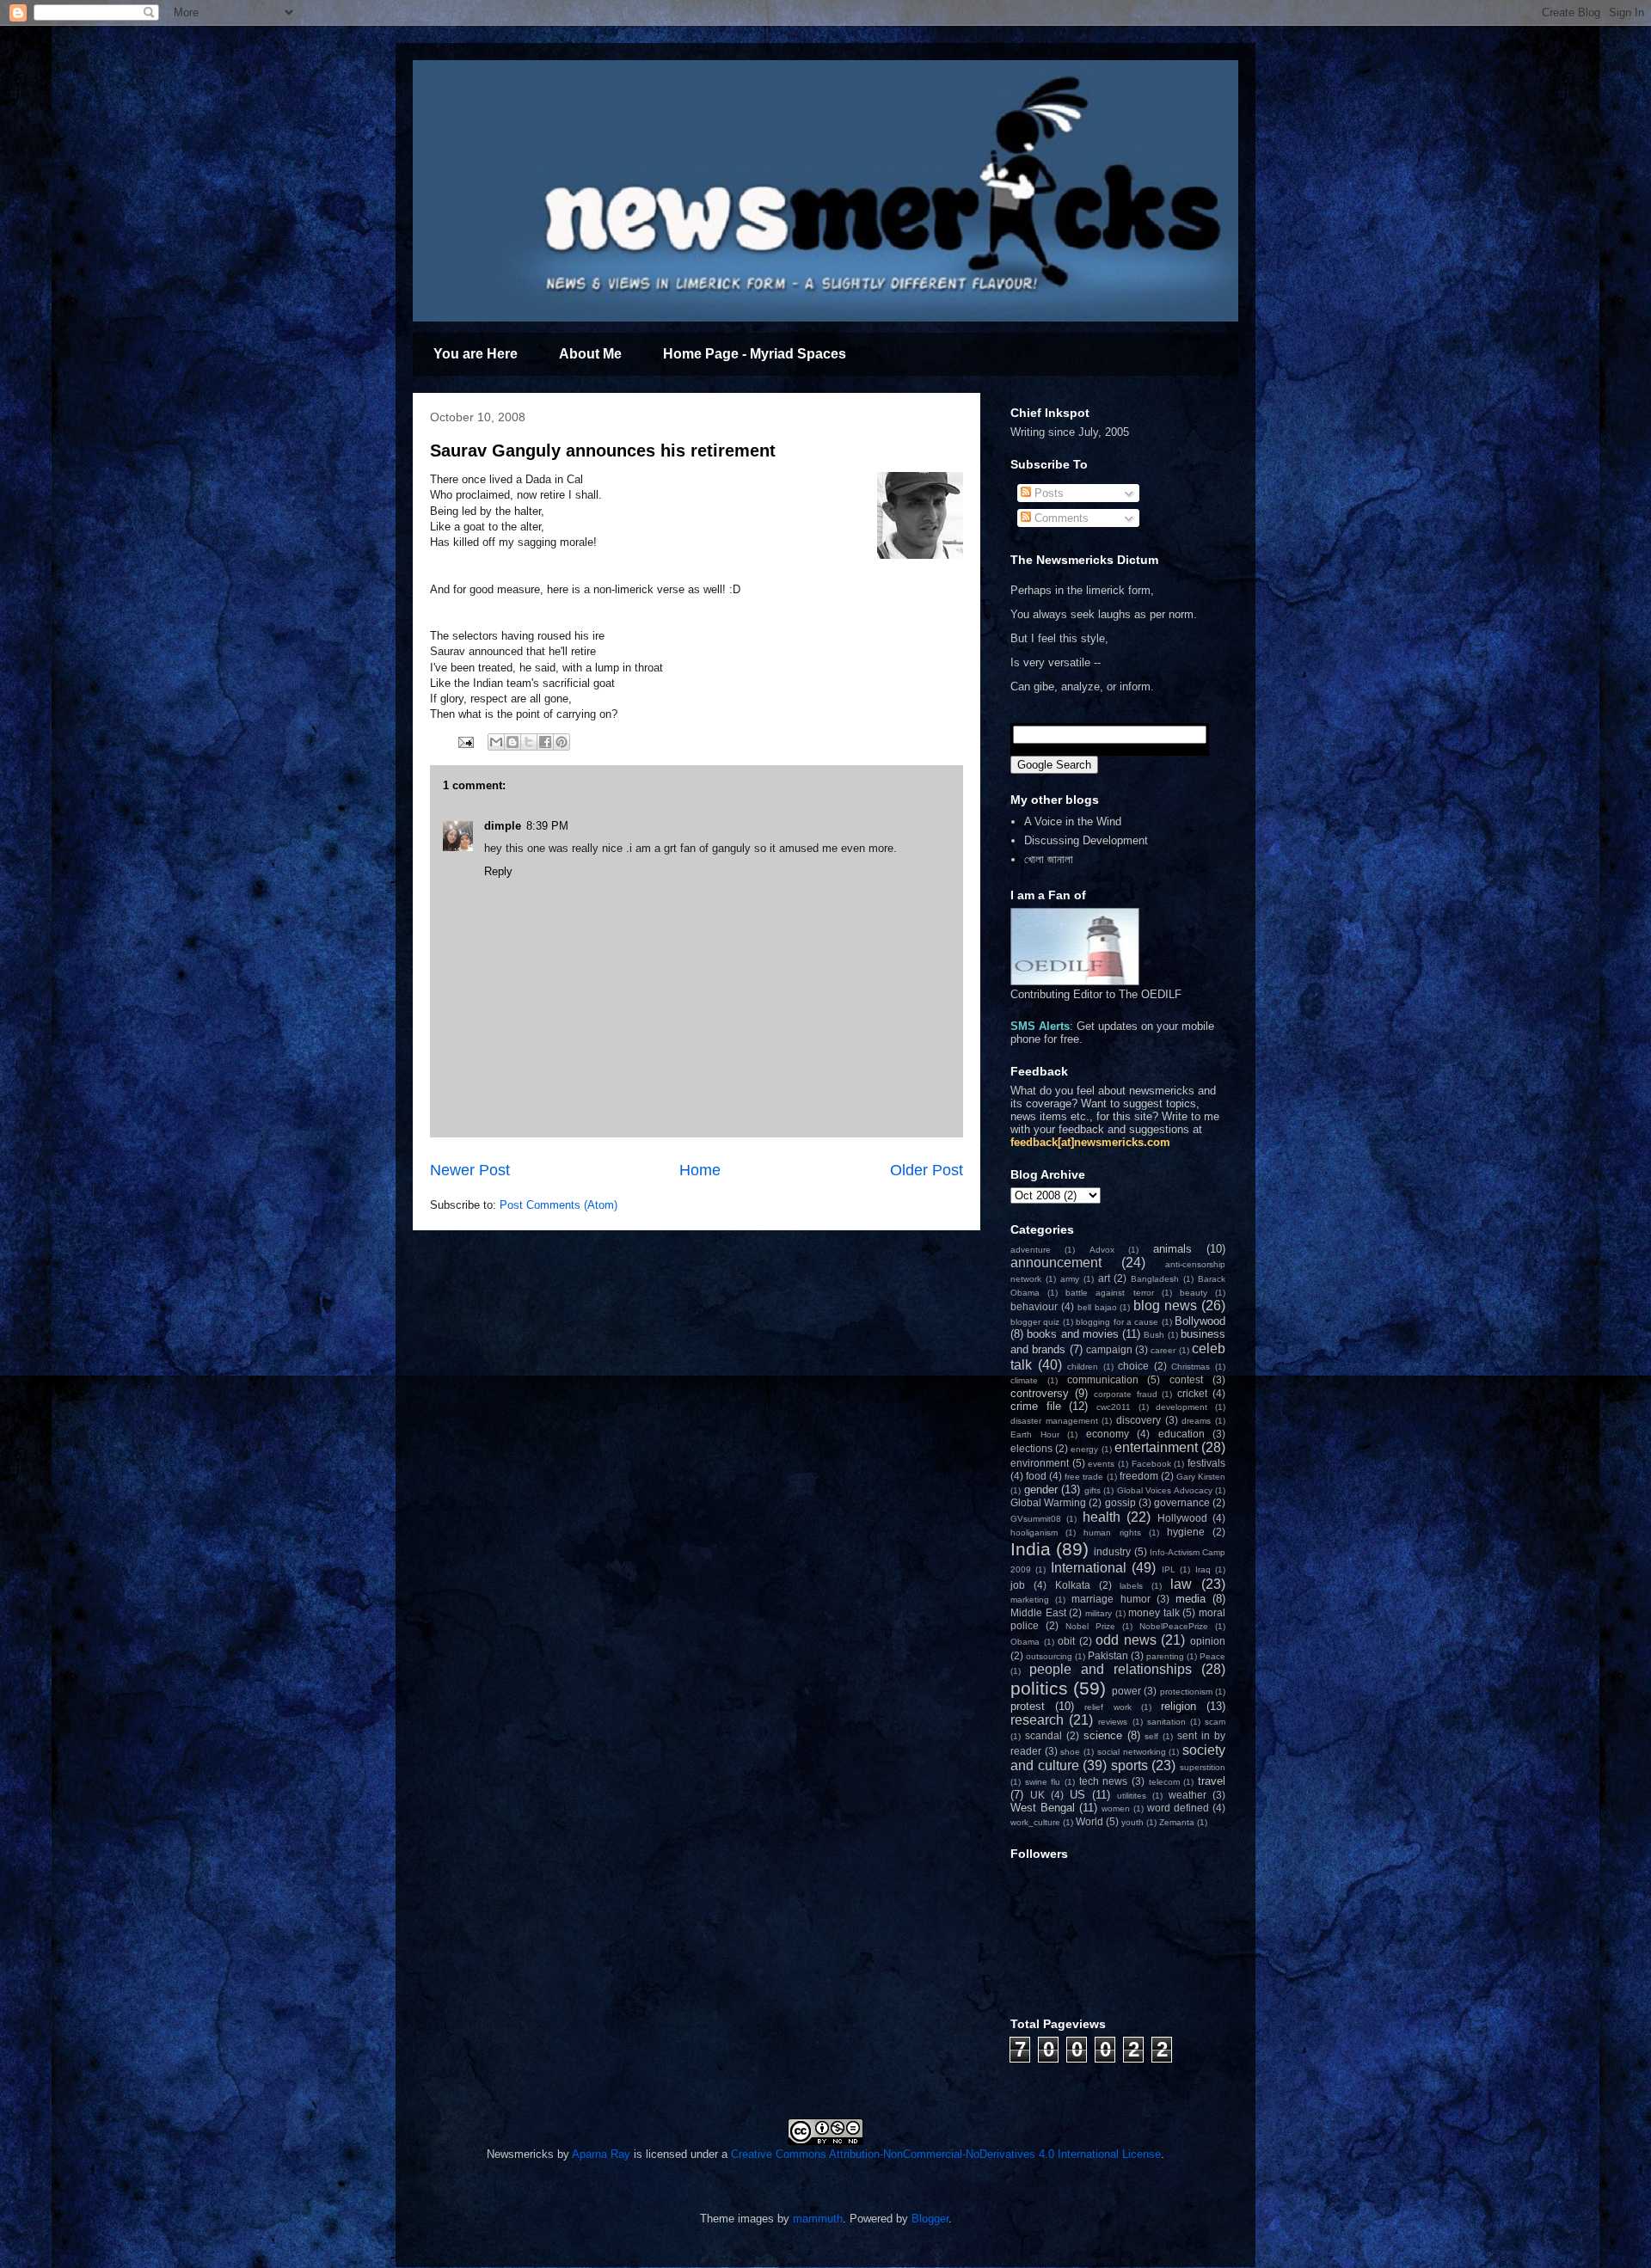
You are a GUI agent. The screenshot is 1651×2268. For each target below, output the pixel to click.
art (1104, 1278)
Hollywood (1182, 1518)
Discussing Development (1086, 840)
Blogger (930, 2219)
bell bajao (1097, 1307)
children (1083, 1367)
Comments (1060, 518)
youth (1132, 1822)
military (1099, 1613)
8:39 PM (547, 826)
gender (1041, 1490)
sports (1129, 1765)
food (1036, 1476)
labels (1131, 1586)
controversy (1040, 1393)
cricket (1192, 1393)
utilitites (1132, 1796)
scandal (1043, 1735)
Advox (1102, 1250)
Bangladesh (1155, 1279)
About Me (590, 354)
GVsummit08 (1036, 1519)
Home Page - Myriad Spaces (755, 354)
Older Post (927, 1170)
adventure (1031, 1250)
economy (1108, 1434)
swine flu (1043, 1782)
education (1181, 1434)
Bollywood (1200, 1321)
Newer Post (470, 1170)
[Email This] (496, 742)
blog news (1165, 1306)
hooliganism (1034, 1532)
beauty (1194, 1293)
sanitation (1166, 1722)
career (1163, 1350)
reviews (1113, 1722)
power (1126, 1691)
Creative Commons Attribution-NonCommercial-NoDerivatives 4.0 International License (946, 2154)
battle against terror (1109, 1293)
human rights (1112, 1532)
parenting (1165, 1656)
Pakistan (1108, 1655)
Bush (1154, 1335)
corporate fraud (1126, 1394)
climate (1024, 1380)
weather (1188, 1795)
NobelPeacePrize (1174, 1626)
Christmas (1191, 1367)
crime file (1036, 1406)
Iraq (1203, 1569)
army (1070, 1279)
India (1031, 1549)
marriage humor (1111, 1599)
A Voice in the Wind (1073, 821)
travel (1212, 1781)
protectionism (1186, 1692)
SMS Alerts (1040, 1026)
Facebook (1151, 1464)
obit (1066, 1641)
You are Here (476, 354)
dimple (503, 826)
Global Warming (1048, 1502)
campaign (1109, 1349)
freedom (1139, 1476)
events (1101, 1464)
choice (1133, 1366)
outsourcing (1049, 1656)
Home (700, 1170)
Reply (498, 871)
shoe (1070, 1752)
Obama (1025, 1642)
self (1151, 1736)
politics (1039, 1688)
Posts (1047, 493)
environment (1040, 1463)
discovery (1139, 1420)
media (1191, 1599)
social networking (1132, 1752)
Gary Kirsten (1201, 1477)
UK (1037, 1795)
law (1181, 1584)
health (1102, 1517)
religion (1178, 1706)
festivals (1206, 1463)
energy (1084, 1449)
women (1116, 1808)
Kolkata (1073, 1585)
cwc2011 (1114, 1407)
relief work (1108, 1707)
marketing (1030, 1600)
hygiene (1186, 1532)
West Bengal (1043, 1808)
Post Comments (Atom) (559, 1205)
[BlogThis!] (512, 742)
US (1077, 1795)
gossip (1120, 1502)
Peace (1212, 1656)
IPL (1169, 1569)
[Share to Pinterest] (562, 742)
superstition (1203, 1767)
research (1037, 1720)
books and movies (1073, 1334)
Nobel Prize (1090, 1626)
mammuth (818, 2219)
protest (1028, 1706)
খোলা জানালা (1049, 859)
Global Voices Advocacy (1165, 1490)
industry (1112, 1551)
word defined (1178, 1808)
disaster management (1054, 1421)
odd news (1126, 1640)
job (1018, 1585)
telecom (1164, 1782)
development (1181, 1407)
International (1089, 1568)
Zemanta (1177, 1822)
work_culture (1035, 1822)
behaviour (1034, 1306)
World (1089, 1821)
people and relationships (1111, 1669)
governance (1182, 1502)
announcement (1056, 1263)
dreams (1196, 1421)
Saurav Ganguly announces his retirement (603, 451)
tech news (1104, 1781)
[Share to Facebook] (545, 742)
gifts (1092, 1490)
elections (1031, 1448)
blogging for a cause (1117, 1322)
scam (1215, 1722)
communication (1103, 1379)
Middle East (1038, 1612)
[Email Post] (465, 742)
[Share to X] (529, 742)
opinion (1208, 1641)
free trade (1084, 1477)
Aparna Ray (601, 2154)
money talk (1154, 1612)
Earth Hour (1035, 1434)
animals (1172, 1249)
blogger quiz (1035, 1322)
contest (1186, 1379)
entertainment (1156, 1447)
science (1103, 1735)
